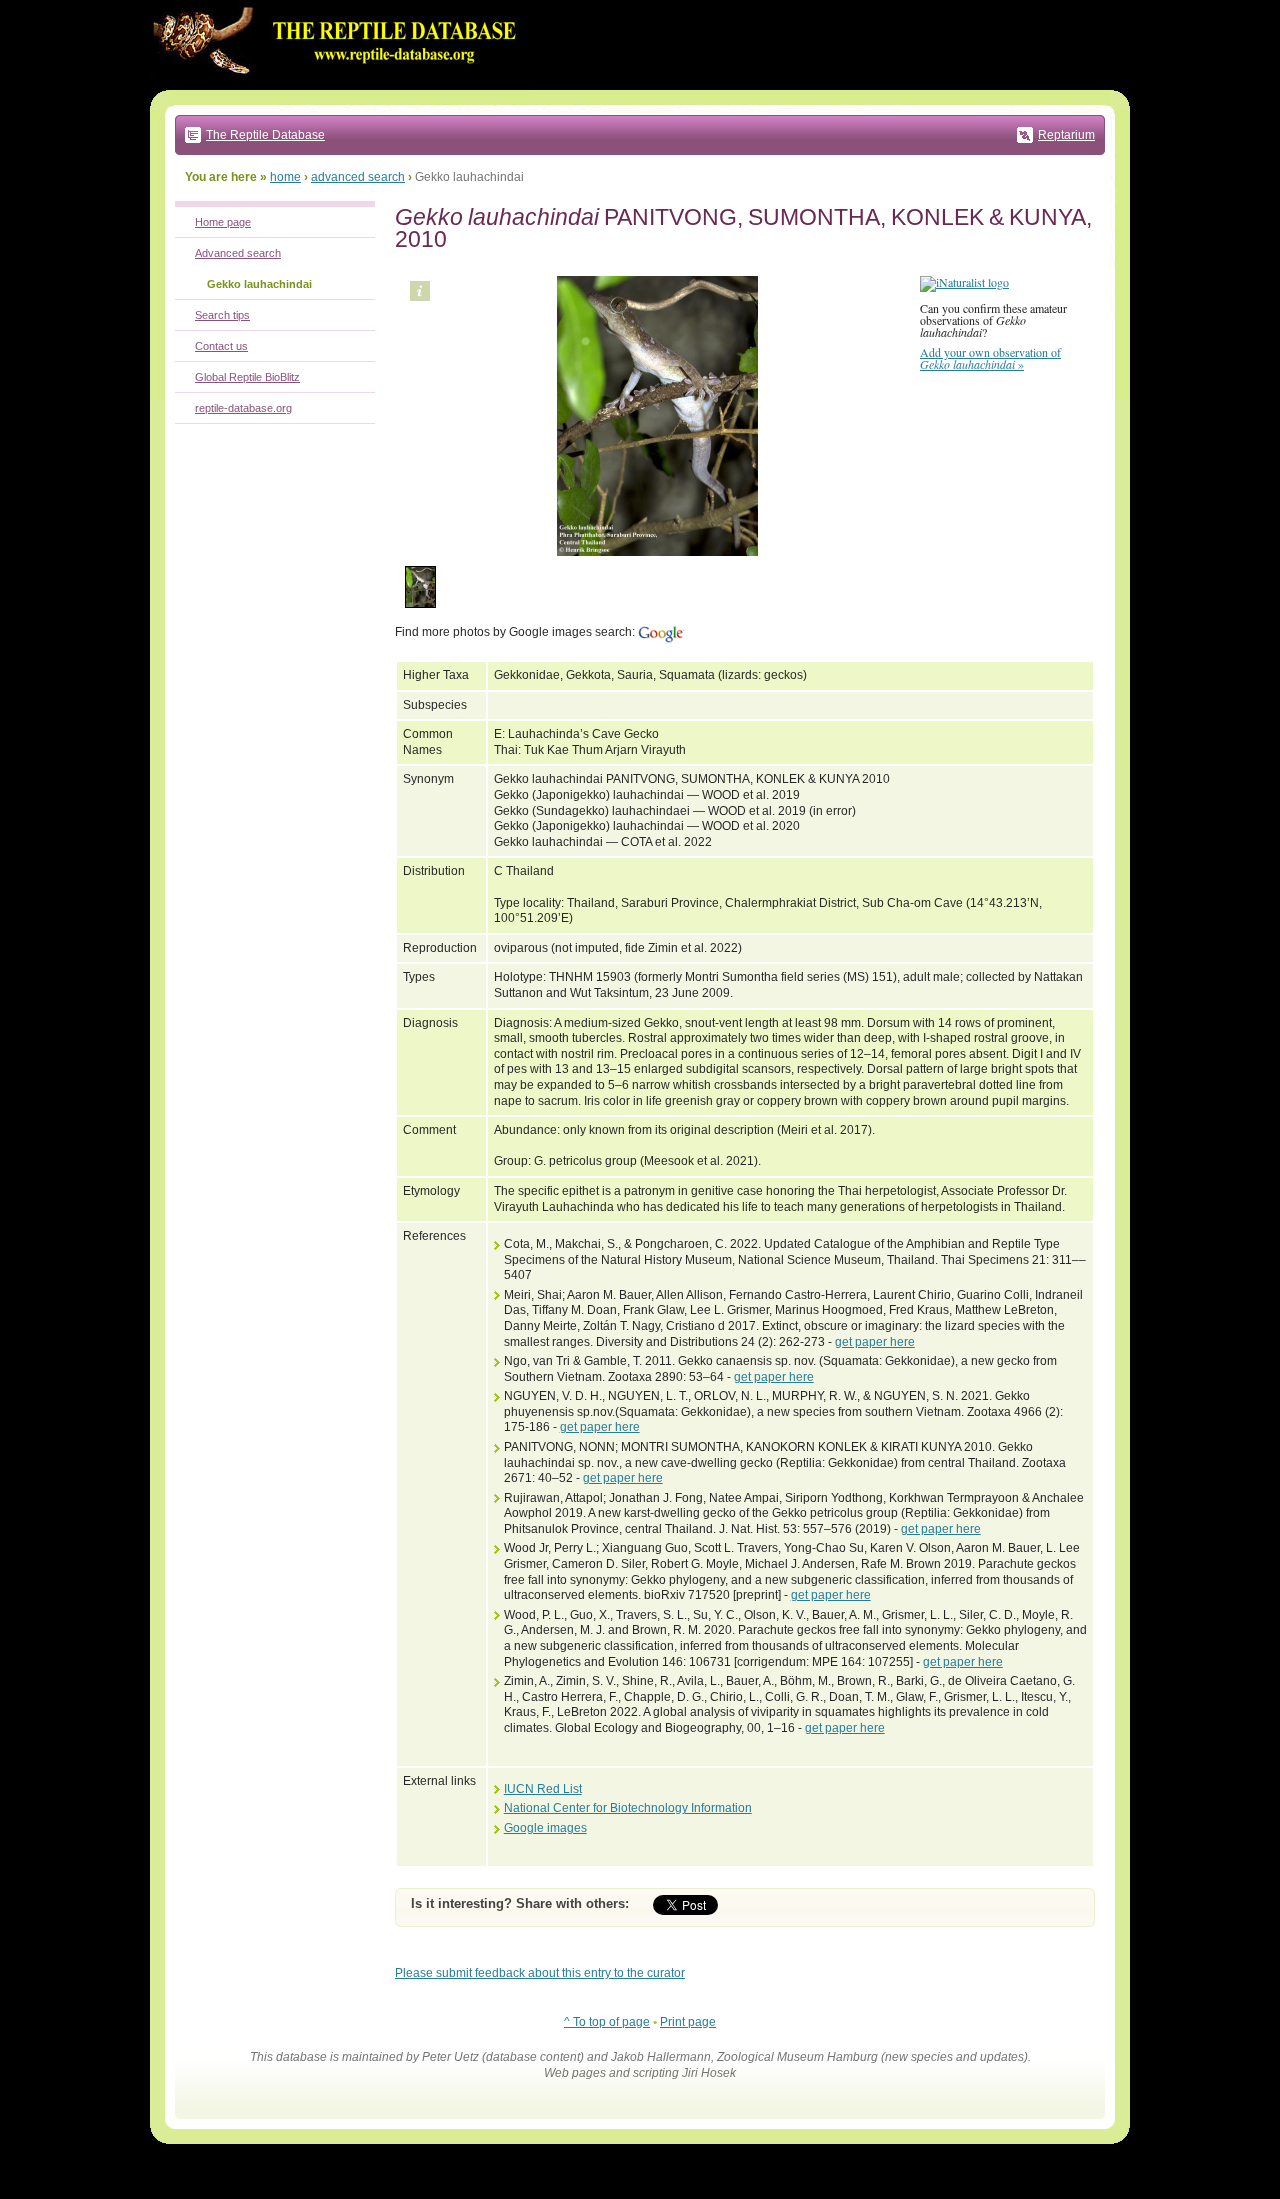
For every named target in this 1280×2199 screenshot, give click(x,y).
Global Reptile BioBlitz (247, 377)
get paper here (875, 1342)
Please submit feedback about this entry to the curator (540, 1973)
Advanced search (238, 253)
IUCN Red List (543, 1789)
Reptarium (1066, 135)
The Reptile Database (265, 135)
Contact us (221, 346)
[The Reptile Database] (340, 86)
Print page (688, 2022)
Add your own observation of (990, 358)
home (285, 177)
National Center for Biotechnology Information (628, 1808)
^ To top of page (607, 2022)
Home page (223, 222)
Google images (545, 1828)
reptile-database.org (243, 408)
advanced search (358, 177)
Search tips (222, 315)
